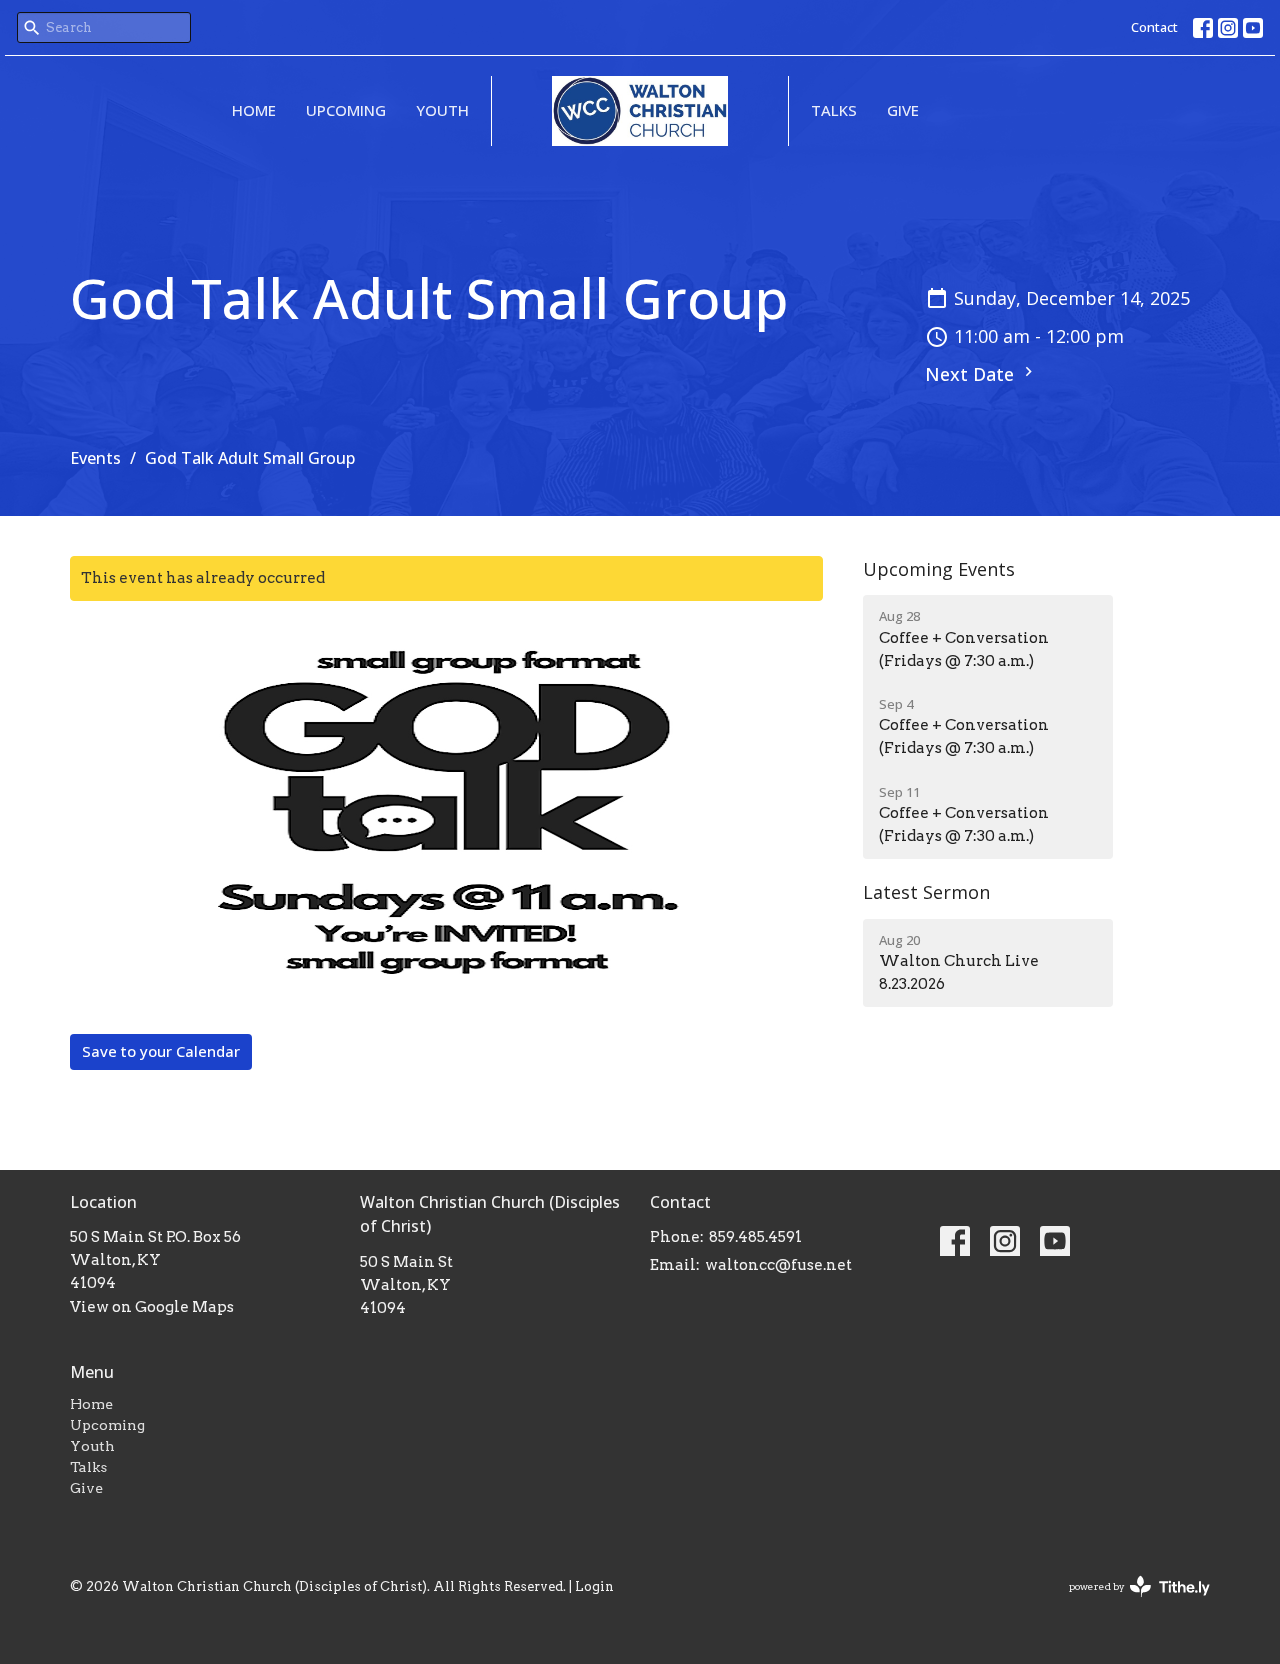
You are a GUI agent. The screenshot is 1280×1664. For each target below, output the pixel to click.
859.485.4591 (755, 1237)
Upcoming (346, 110)
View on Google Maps (152, 1307)
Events (95, 458)
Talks (834, 110)
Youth (442, 110)
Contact (1154, 27)
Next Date (972, 374)
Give (903, 110)
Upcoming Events (939, 569)
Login (594, 1586)
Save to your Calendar (161, 1051)
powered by (1129, 1603)
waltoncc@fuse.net (778, 1265)
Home (254, 110)
